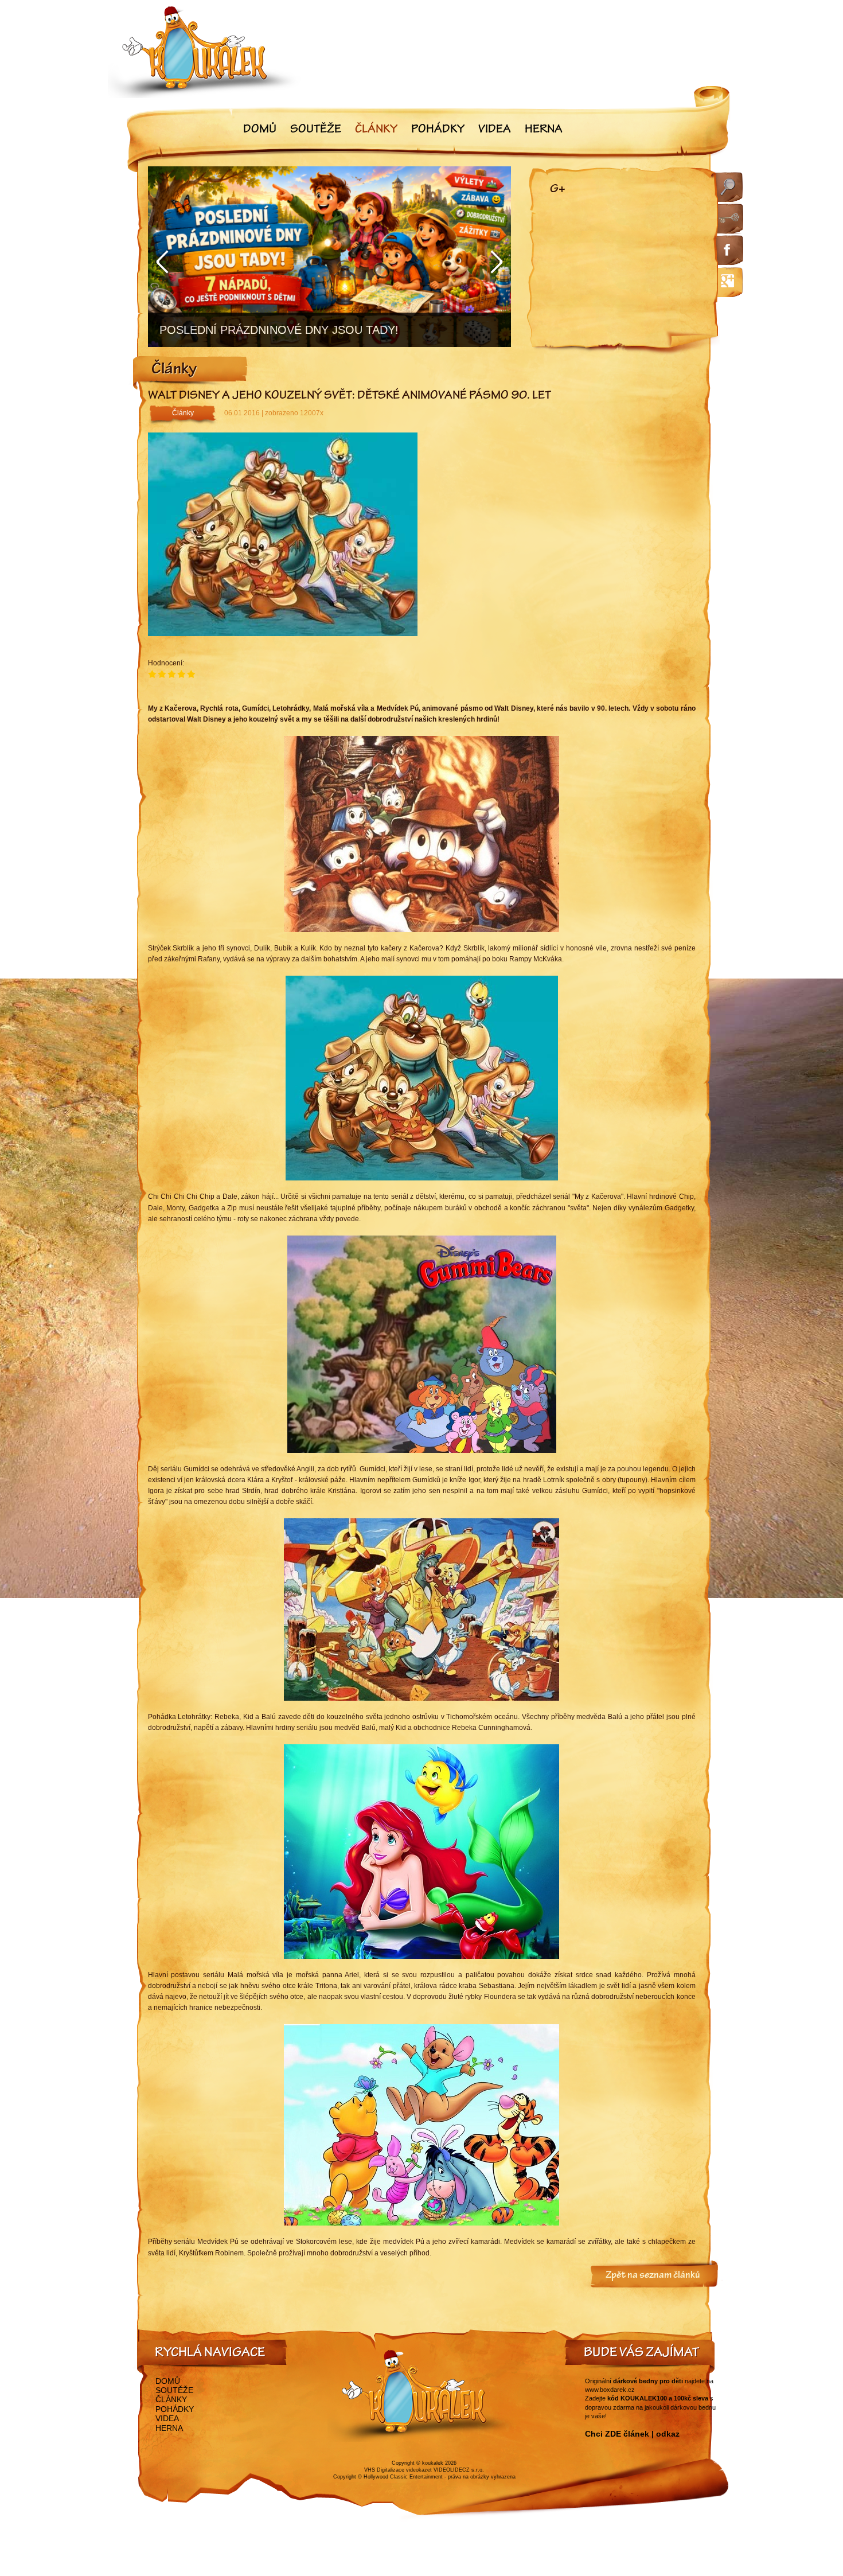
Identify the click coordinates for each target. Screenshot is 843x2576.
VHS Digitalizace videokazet (398, 2470)
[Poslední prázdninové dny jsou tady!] (329, 257)
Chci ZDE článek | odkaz (632, 2434)
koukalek (433, 2463)
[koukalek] (205, 52)
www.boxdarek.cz (610, 2390)
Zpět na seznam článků (653, 2276)
